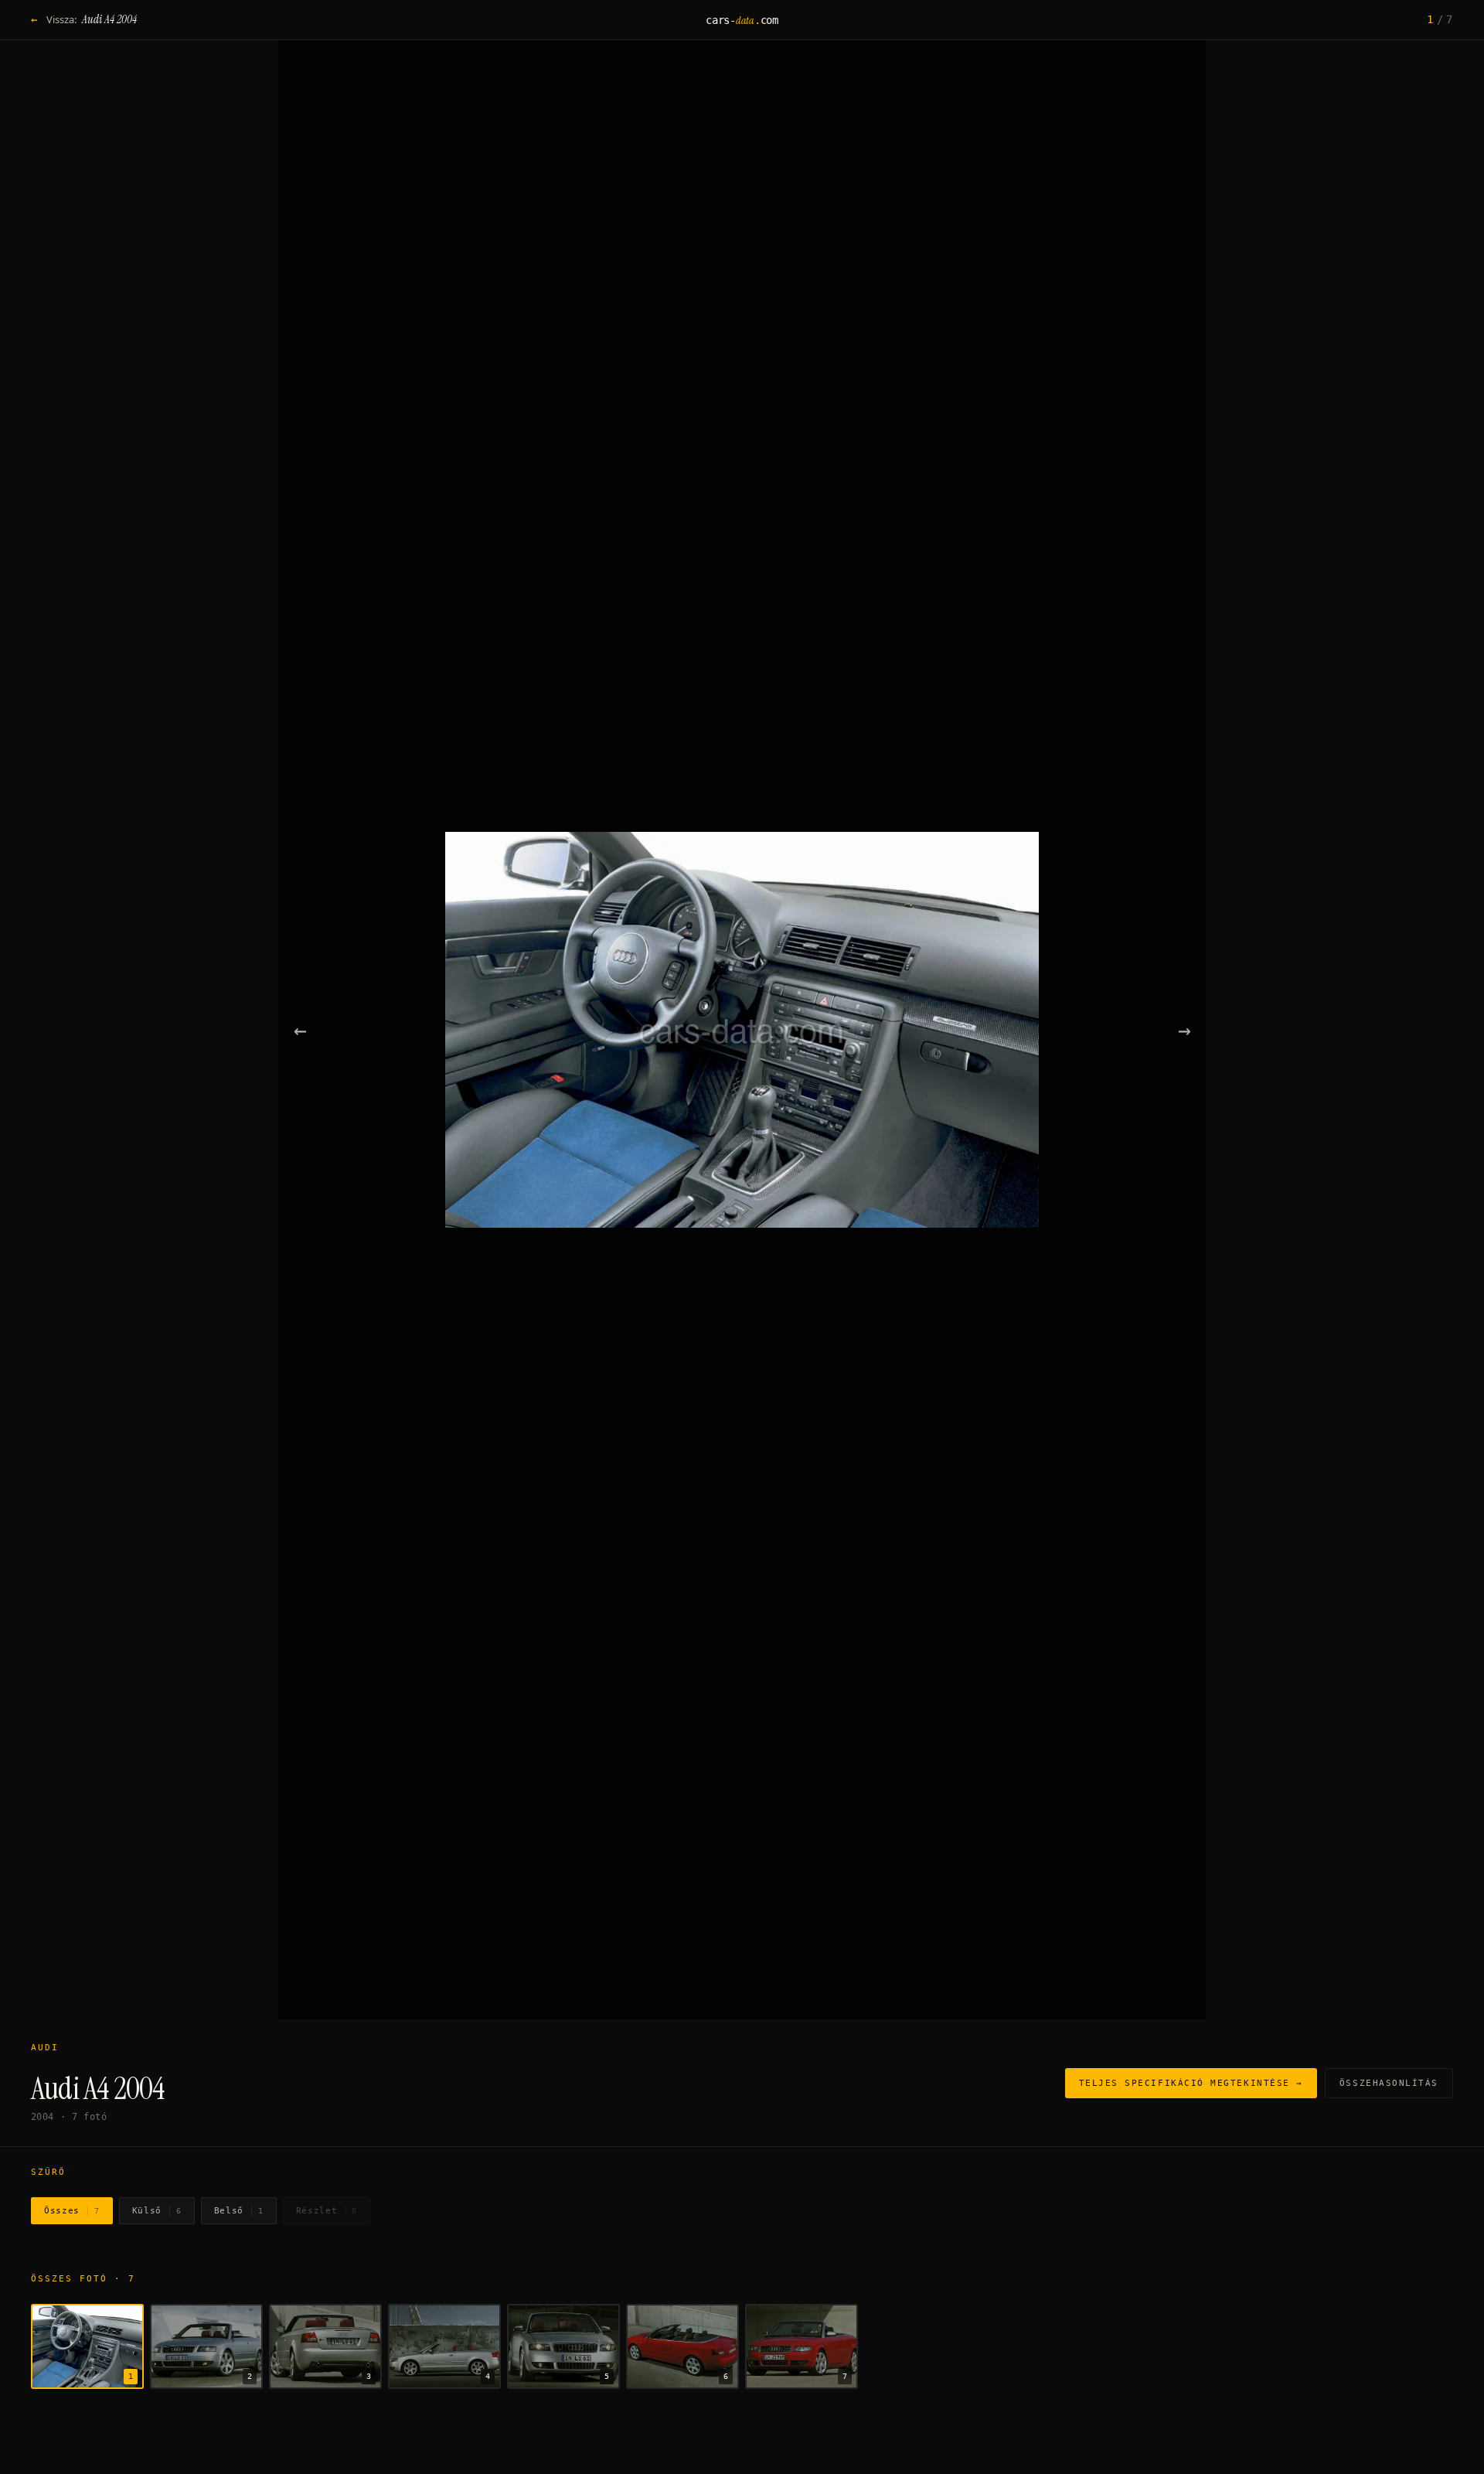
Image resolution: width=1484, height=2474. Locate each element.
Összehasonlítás (1389, 2083)
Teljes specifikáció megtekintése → (1191, 2083)
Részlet (327, 2211)
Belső (239, 2211)
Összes (72, 2211)
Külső (157, 2211)
